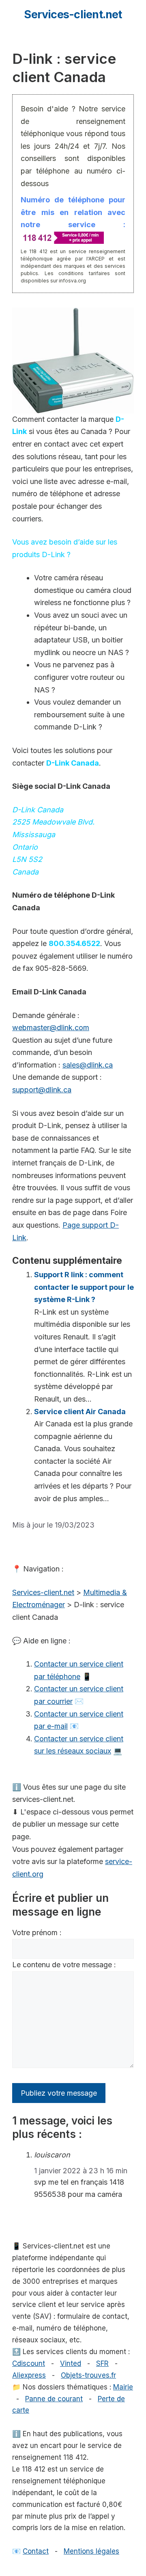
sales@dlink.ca (88, 1065)
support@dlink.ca (42, 1090)
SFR (102, 2363)
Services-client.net (73, 14)
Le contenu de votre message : (64, 1965)
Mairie (123, 2387)
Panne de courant (54, 2399)
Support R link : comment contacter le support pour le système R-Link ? (84, 1287)
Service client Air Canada (80, 1412)
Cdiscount (29, 2363)
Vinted (71, 2363)
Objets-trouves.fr (88, 2375)
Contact (36, 2551)
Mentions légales (91, 2551)
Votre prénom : (37, 1933)
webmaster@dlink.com (51, 1028)
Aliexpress (29, 2375)
